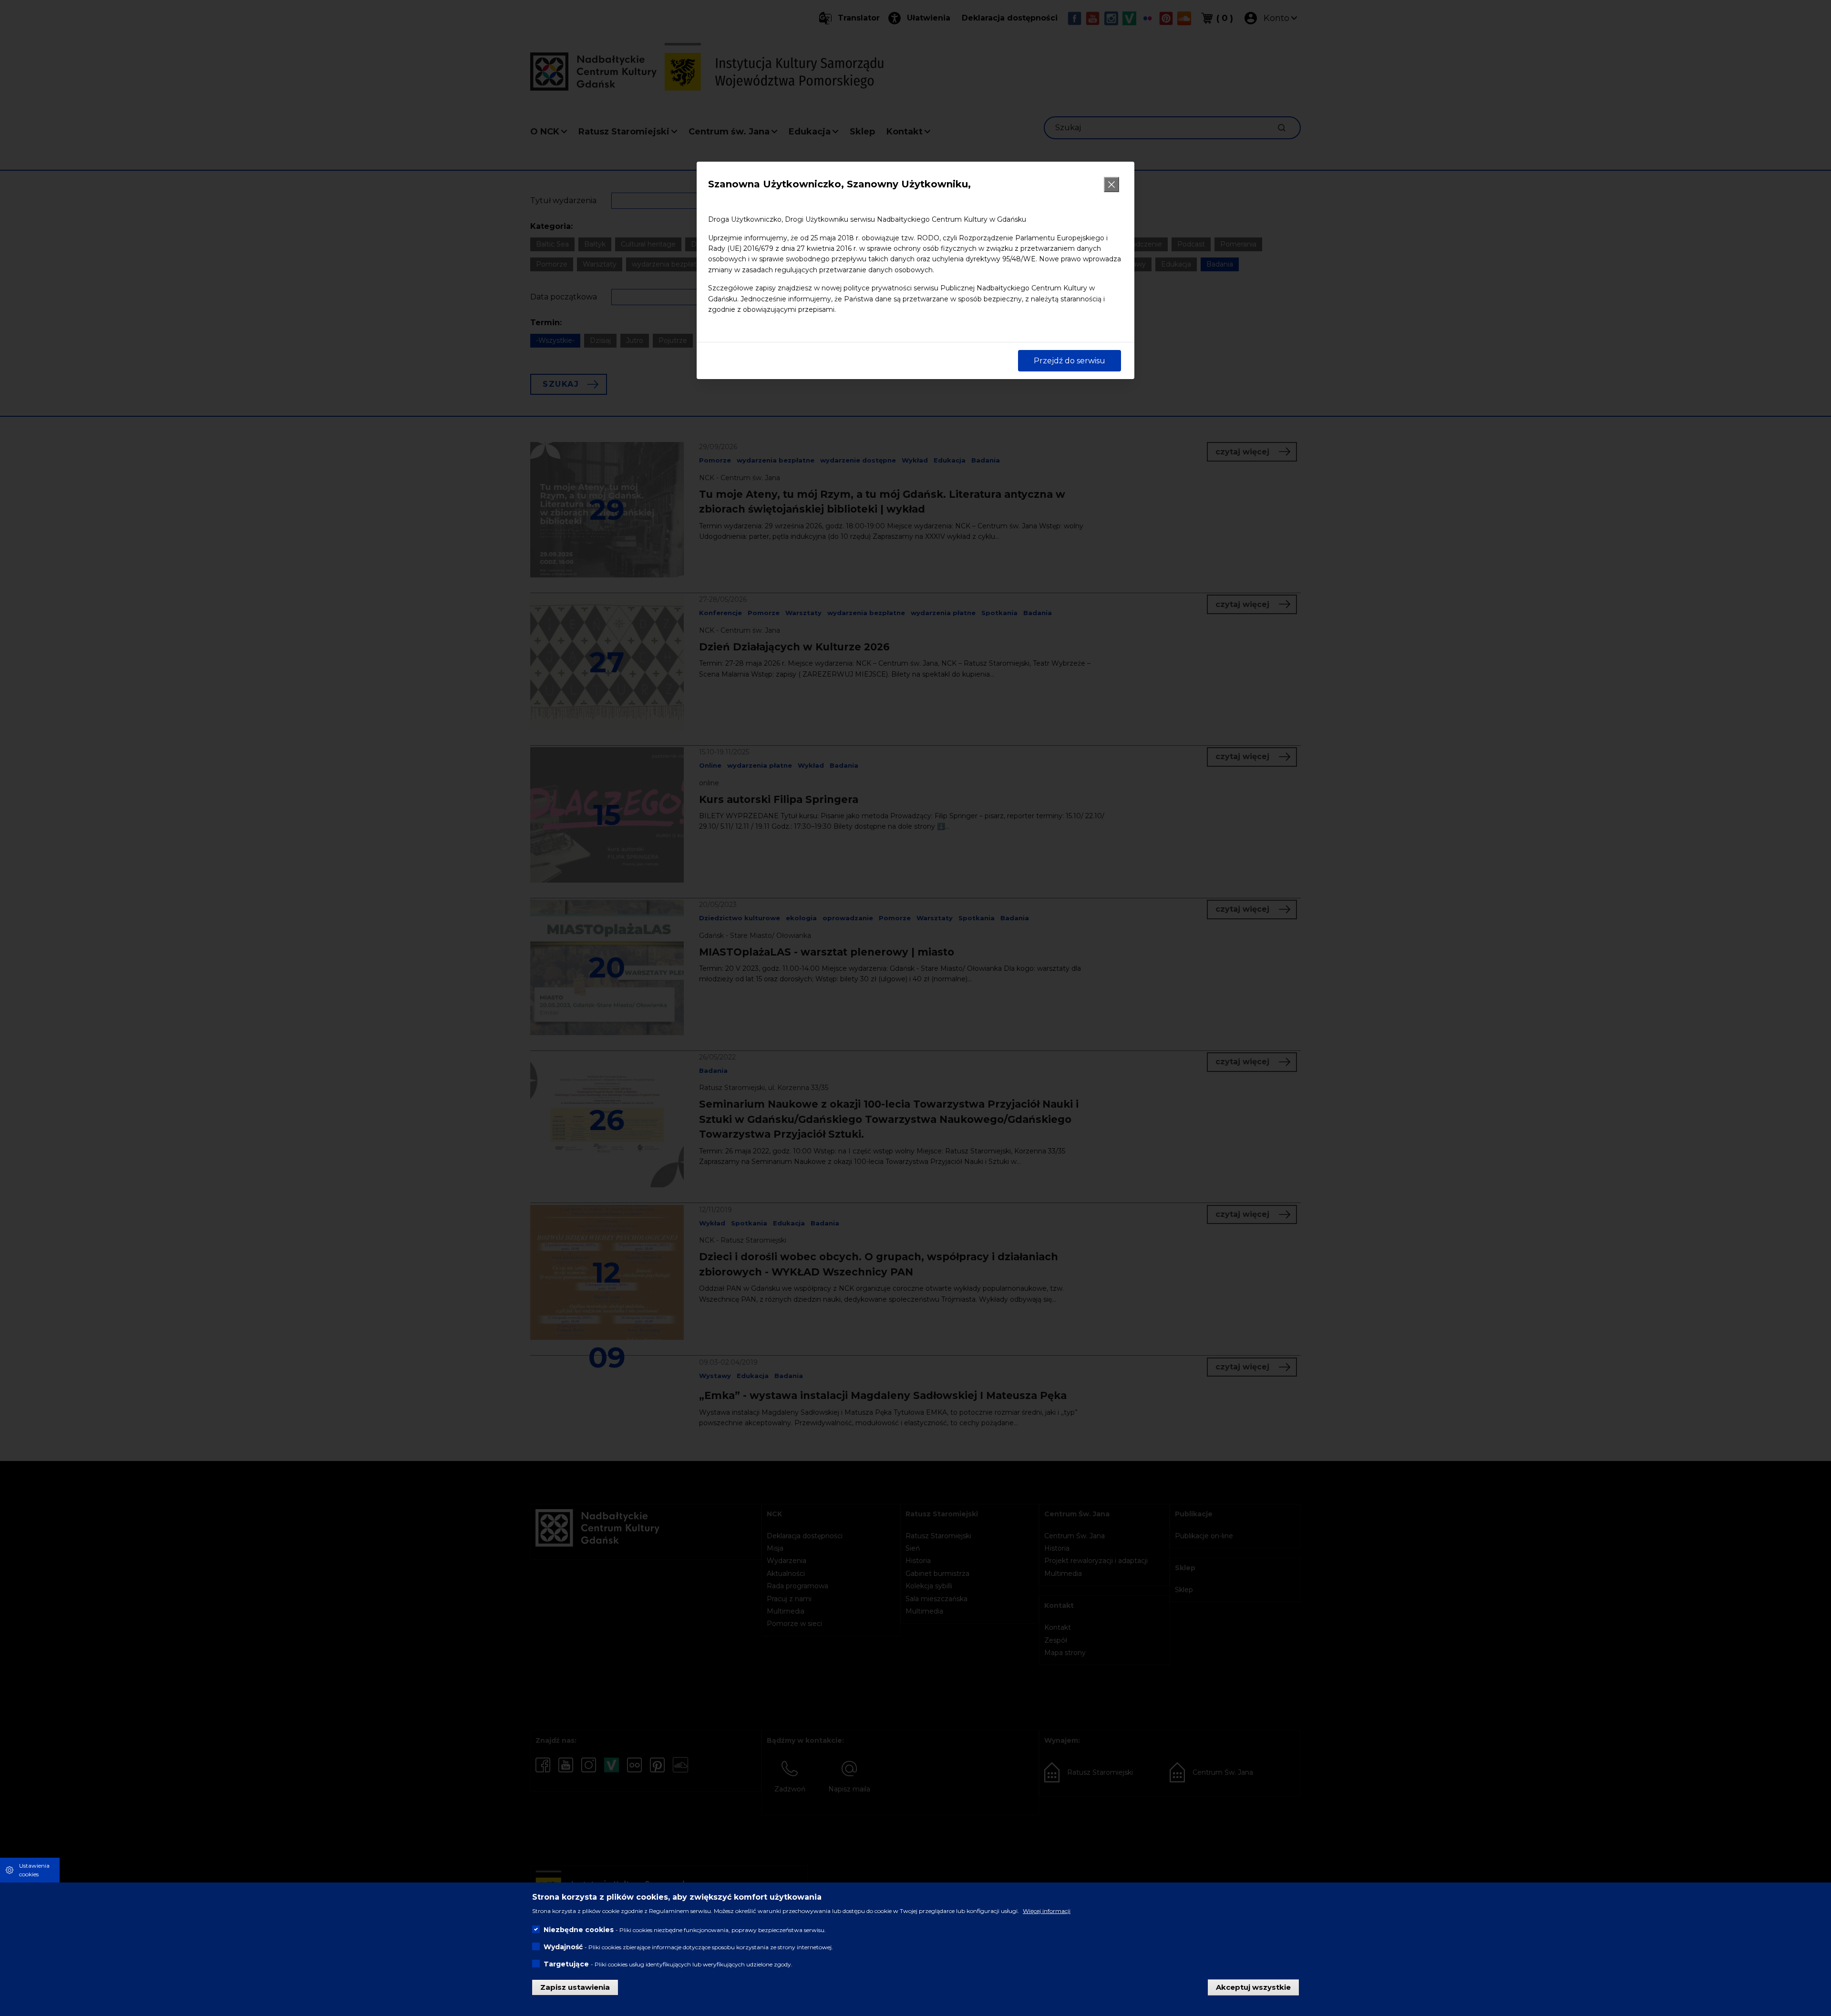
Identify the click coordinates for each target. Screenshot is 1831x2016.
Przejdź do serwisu (1070, 361)
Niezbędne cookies (579, 1930)
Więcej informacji (1047, 1911)
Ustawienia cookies (34, 1870)
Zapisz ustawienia (575, 1987)
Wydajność (563, 1947)
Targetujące (566, 1964)
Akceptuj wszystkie (1253, 1987)
